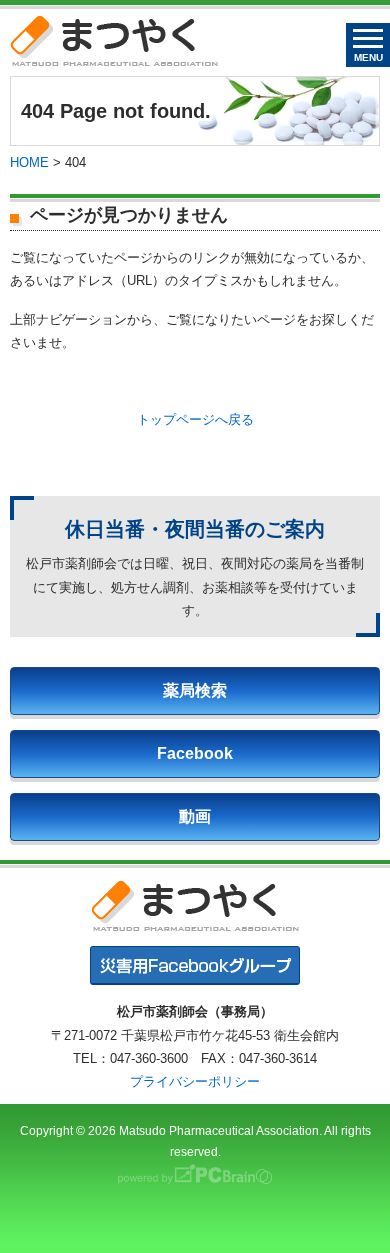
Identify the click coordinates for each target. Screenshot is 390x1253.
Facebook (195, 753)
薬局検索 (195, 690)
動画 (195, 816)
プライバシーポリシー (195, 1081)
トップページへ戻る (195, 419)
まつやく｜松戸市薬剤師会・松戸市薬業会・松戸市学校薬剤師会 (114, 40)
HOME (29, 162)
